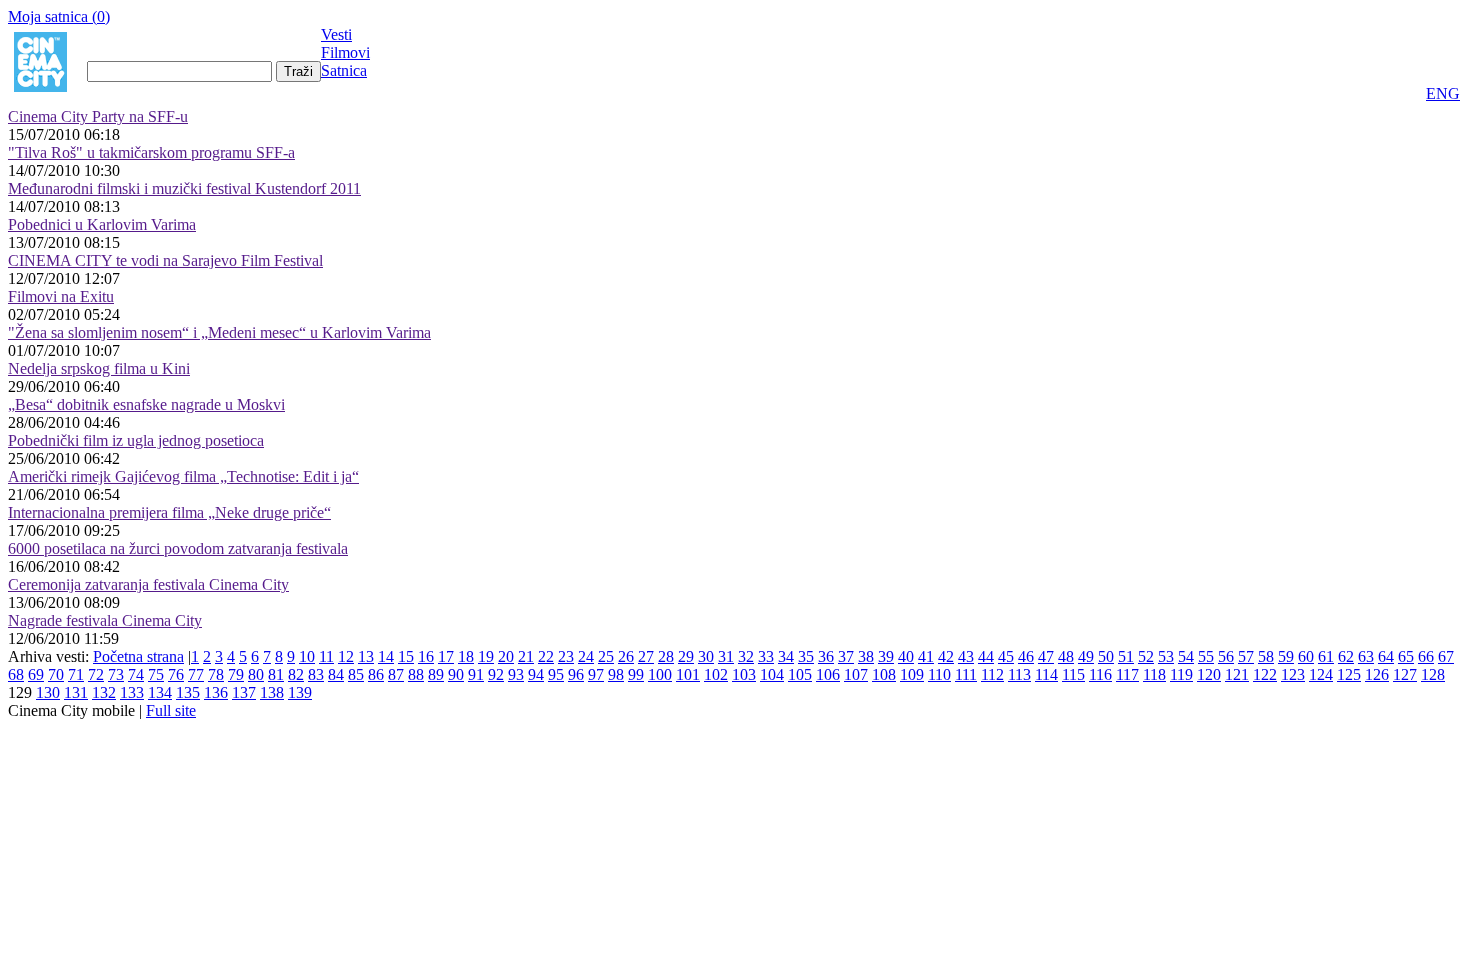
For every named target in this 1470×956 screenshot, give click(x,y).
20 (506, 656)
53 (1166, 656)
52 (1146, 656)
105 (800, 674)
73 (116, 674)
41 (926, 656)
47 (1046, 656)
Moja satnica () (59, 16)
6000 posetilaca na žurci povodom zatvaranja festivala (178, 548)
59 (1286, 656)
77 (196, 674)
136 (216, 692)
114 (1046, 674)
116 (1100, 674)
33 (766, 656)
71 (76, 674)
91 (476, 674)
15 (406, 656)
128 (1433, 674)
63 (1366, 656)
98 (616, 674)
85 (356, 674)
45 (1006, 656)
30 (706, 656)
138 (272, 692)
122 (1265, 674)
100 (660, 674)
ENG (1443, 93)
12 (346, 656)
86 (376, 674)
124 (1321, 674)
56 (1226, 656)
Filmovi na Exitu (61, 296)
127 (1405, 674)
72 (96, 674)
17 (446, 656)
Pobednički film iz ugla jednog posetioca (136, 440)
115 (1073, 674)
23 (566, 656)
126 (1377, 674)
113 (1019, 674)
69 (36, 674)
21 (526, 656)
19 (486, 656)
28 (666, 656)
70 (56, 674)
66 (1426, 656)
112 (992, 674)
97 (596, 674)
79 (236, 674)
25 (606, 656)
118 (1154, 674)
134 (160, 692)
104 (772, 674)
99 (636, 674)
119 (1181, 674)
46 (1026, 656)
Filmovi (345, 52)
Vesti (336, 34)
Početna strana (138, 656)
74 (136, 674)
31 (726, 656)
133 (132, 692)
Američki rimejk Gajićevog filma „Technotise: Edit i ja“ (183, 476)
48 (1066, 656)
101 (688, 674)
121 (1237, 674)
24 (586, 656)
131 (76, 692)
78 (216, 674)
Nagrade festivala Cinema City (105, 620)
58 (1266, 656)
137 (244, 692)
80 (256, 674)
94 (536, 674)
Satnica (344, 70)
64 (1386, 656)
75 (156, 674)
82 (296, 674)
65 (1406, 656)
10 (307, 656)
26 (626, 656)
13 (366, 656)
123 (1293, 674)
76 (176, 674)
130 (48, 692)
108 (884, 674)
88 (416, 674)
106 (828, 674)
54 (1186, 656)
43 (966, 656)
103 (744, 674)
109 (912, 674)
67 (1446, 656)
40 (906, 656)
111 (966, 674)
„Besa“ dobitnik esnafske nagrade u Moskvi (146, 404)
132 (104, 692)
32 (746, 656)
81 (276, 674)
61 (1326, 656)
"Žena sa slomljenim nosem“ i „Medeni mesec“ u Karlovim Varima (219, 332)
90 (456, 674)
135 (188, 692)
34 (786, 656)
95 (556, 674)
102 (716, 674)
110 (939, 674)
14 (386, 656)
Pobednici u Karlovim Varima (102, 224)
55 (1206, 656)
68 (16, 674)
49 (1086, 656)
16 (426, 656)
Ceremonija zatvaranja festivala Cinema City (148, 584)
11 (326, 656)
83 (316, 674)
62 (1346, 656)
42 (946, 656)
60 (1306, 656)
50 (1106, 656)
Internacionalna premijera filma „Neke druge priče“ (169, 512)
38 (866, 656)
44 (986, 656)
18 (466, 656)
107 (856, 674)
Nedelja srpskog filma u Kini (99, 368)
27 (646, 656)
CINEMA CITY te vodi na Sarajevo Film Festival (165, 260)
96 (576, 674)
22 (546, 656)
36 (826, 656)
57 (1246, 656)
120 (1209, 674)
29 (686, 656)
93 (516, 674)
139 (300, 692)
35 (806, 656)
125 (1349, 674)
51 (1126, 656)
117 (1127, 674)
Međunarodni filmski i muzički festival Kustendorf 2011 (184, 188)
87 (396, 674)
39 (886, 656)
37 (846, 656)
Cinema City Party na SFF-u (98, 116)
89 (436, 674)
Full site (171, 710)
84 (336, 674)
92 (496, 674)
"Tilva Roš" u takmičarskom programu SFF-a (151, 152)
